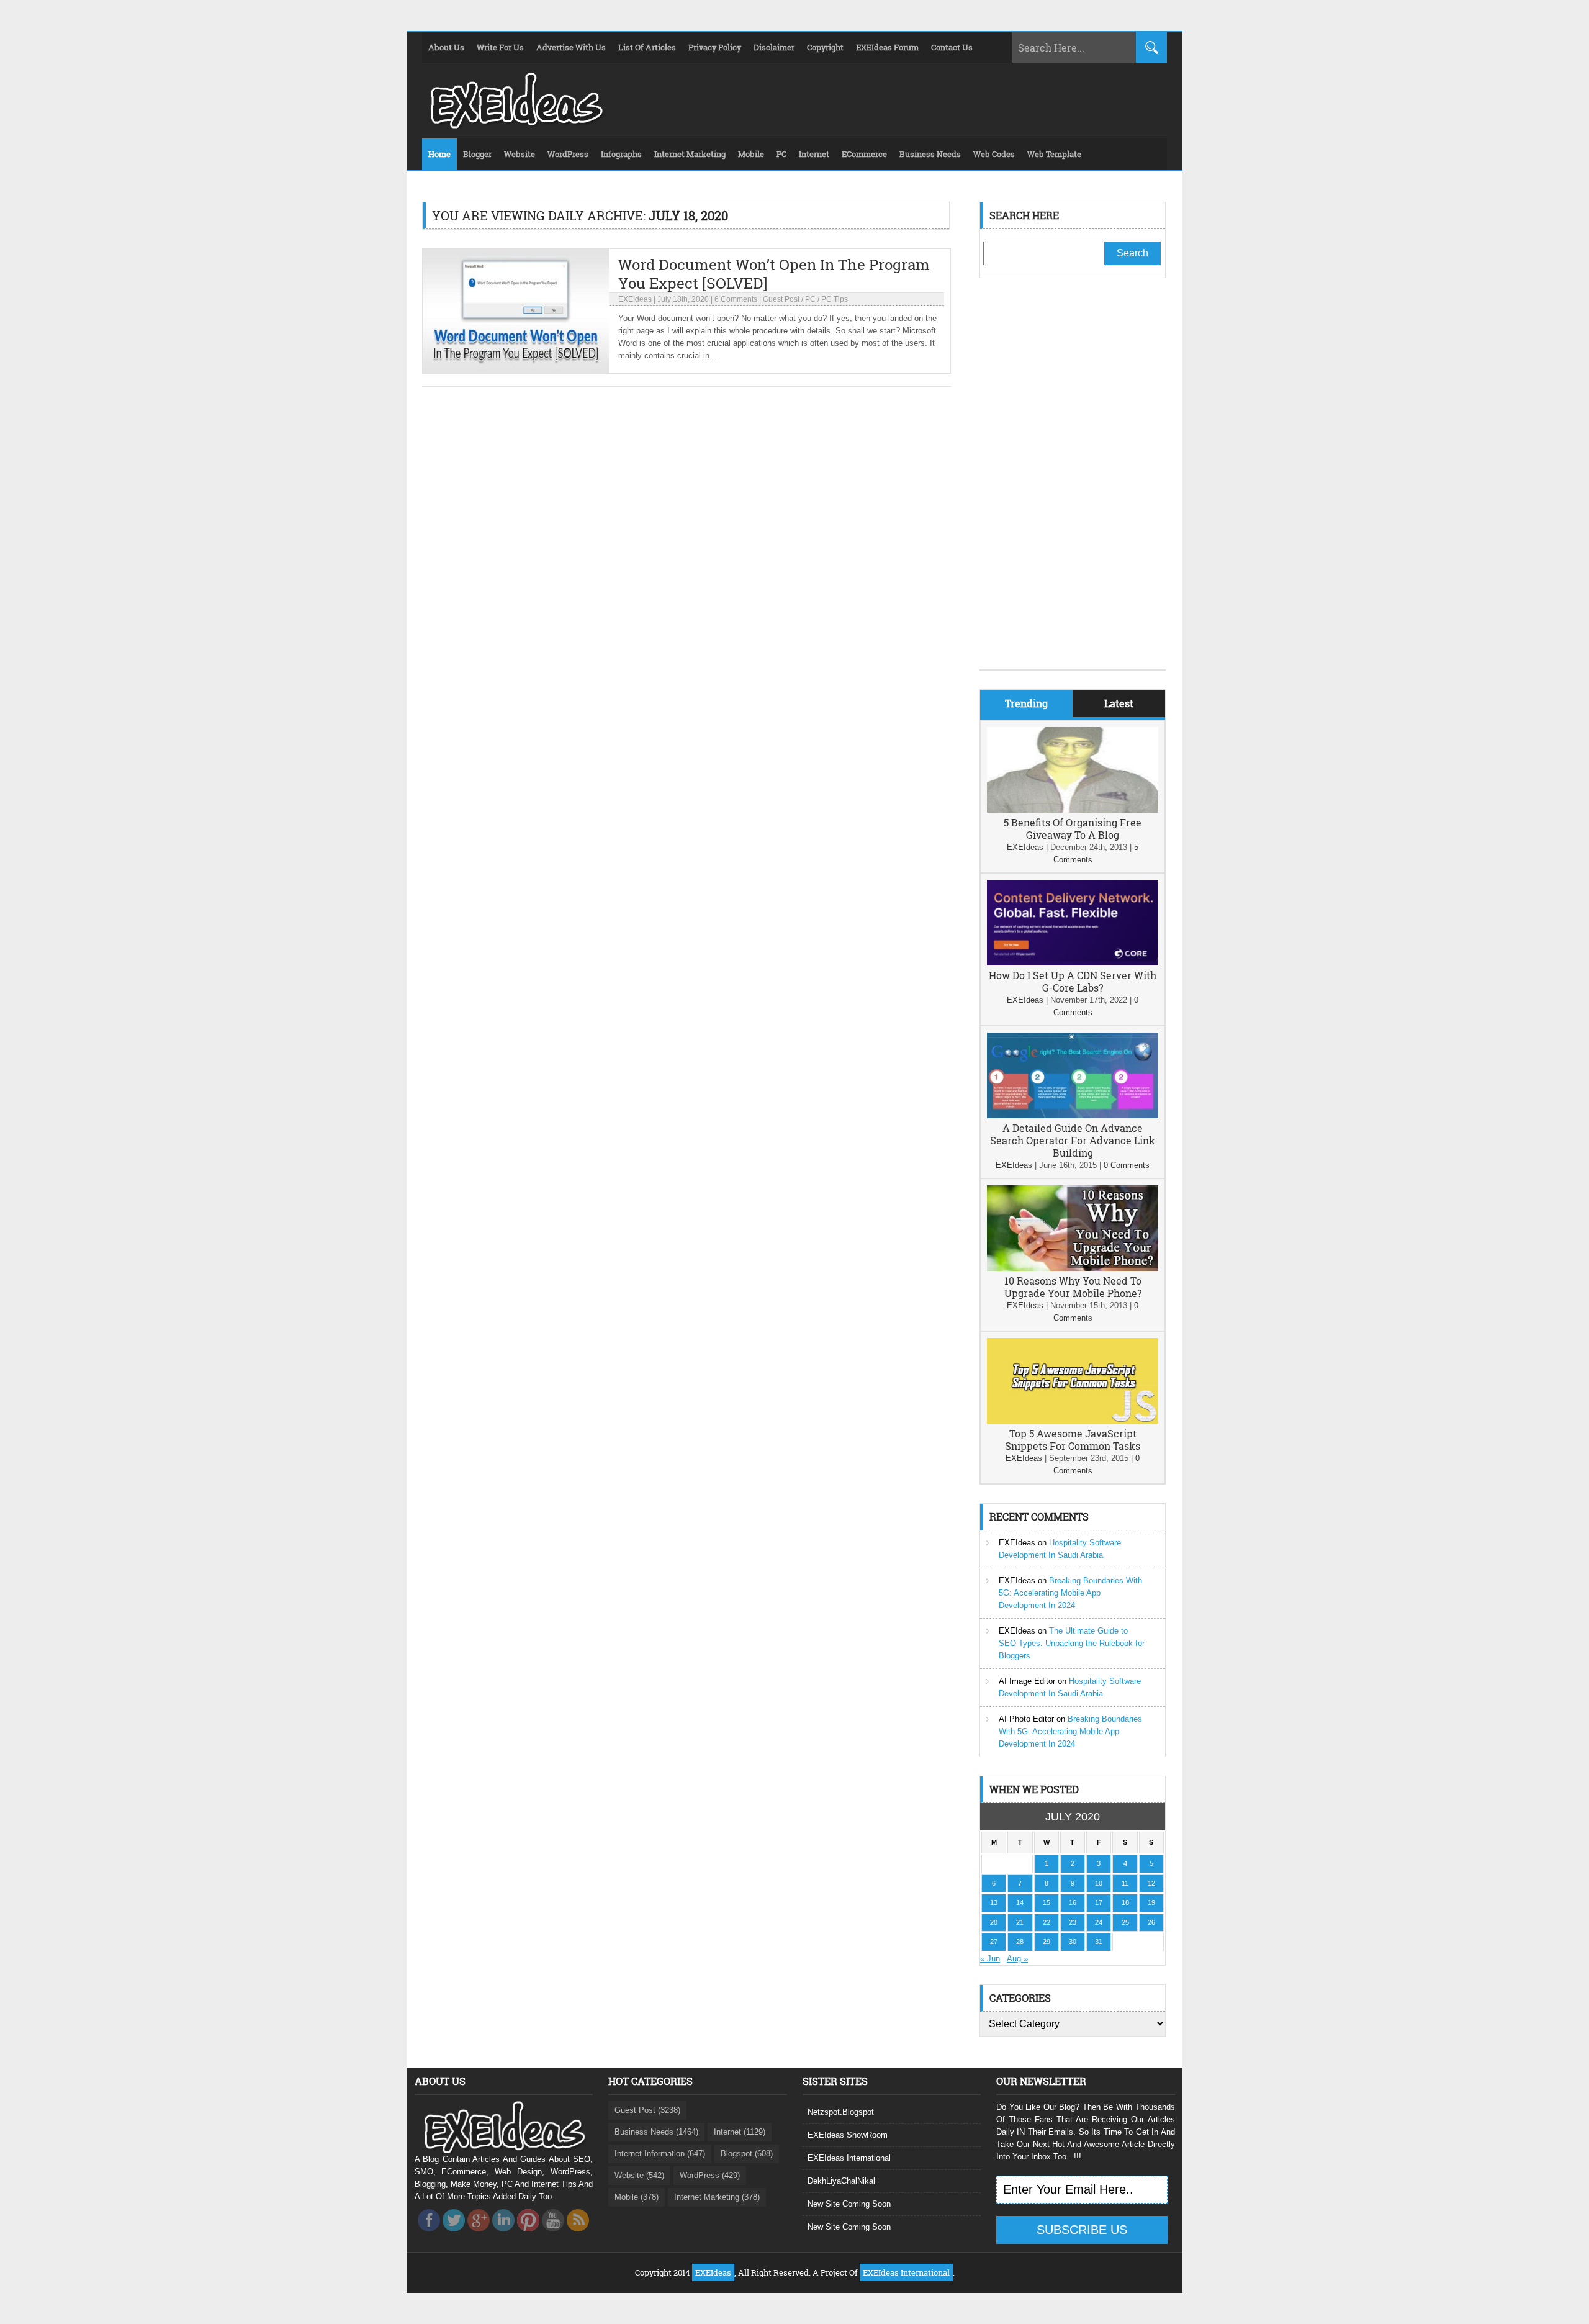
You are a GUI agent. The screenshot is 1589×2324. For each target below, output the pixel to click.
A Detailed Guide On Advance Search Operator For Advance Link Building (1073, 1140)
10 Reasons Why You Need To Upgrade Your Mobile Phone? (1073, 1287)
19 (1151, 1902)
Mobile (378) (637, 2197)
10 (1099, 1883)
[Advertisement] (1073, 483)
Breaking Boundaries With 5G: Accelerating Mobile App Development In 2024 (1070, 1593)
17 (1099, 1902)
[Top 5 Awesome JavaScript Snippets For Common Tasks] (1073, 1421)
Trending (1026, 703)
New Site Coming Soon (849, 2204)
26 (1151, 1922)
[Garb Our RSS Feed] (578, 2235)
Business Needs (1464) (656, 2132)
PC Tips (835, 299)
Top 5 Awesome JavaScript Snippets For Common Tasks (1073, 1440)
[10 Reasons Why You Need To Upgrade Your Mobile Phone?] (1073, 1268)
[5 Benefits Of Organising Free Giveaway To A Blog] (1073, 810)
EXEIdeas (635, 299)
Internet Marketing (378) (717, 2197)
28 (1020, 1942)
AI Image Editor (1027, 1681)
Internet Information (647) (660, 2154)
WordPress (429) (710, 2175)
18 (1125, 1902)
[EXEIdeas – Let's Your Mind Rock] (515, 125)
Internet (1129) (740, 2132)
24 (1099, 1922)
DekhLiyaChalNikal (841, 2181)
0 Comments (1127, 1165)
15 (1047, 1902)
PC (810, 299)
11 (1125, 1883)
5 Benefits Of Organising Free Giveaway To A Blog (1073, 829)
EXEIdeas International (849, 2158)
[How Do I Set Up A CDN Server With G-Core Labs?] (1073, 963)
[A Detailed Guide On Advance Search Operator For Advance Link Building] (1073, 1115)
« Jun (990, 1959)
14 (1020, 1902)
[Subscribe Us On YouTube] (553, 2235)
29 (1047, 1942)
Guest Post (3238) (647, 2110)
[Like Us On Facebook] (429, 2235)
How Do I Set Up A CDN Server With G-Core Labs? (1073, 981)
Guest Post (781, 299)
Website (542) (639, 2175)
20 (994, 1922)
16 (1073, 1902)
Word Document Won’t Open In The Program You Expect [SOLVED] (774, 274)
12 (1151, 1883)
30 (1073, 1942)
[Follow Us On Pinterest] (528, 2235)
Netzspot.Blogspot (841, 2112)
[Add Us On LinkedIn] (503, 2235)
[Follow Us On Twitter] (454, 2235)
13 (994, 1902)
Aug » (1017, 1959)
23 (1073, 1922)
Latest (1119, 703)
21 (1020, 1922)
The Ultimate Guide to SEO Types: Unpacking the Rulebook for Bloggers (1072, 1643)
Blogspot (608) (747, 2154)
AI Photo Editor (1026, 1719)
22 (1047, 1922)
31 (1099, 1942)
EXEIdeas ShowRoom (848, 2135)
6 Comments (736, 299)
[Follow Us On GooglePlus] (479, 2235)
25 (1125, 1922)
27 (994, 1942)
